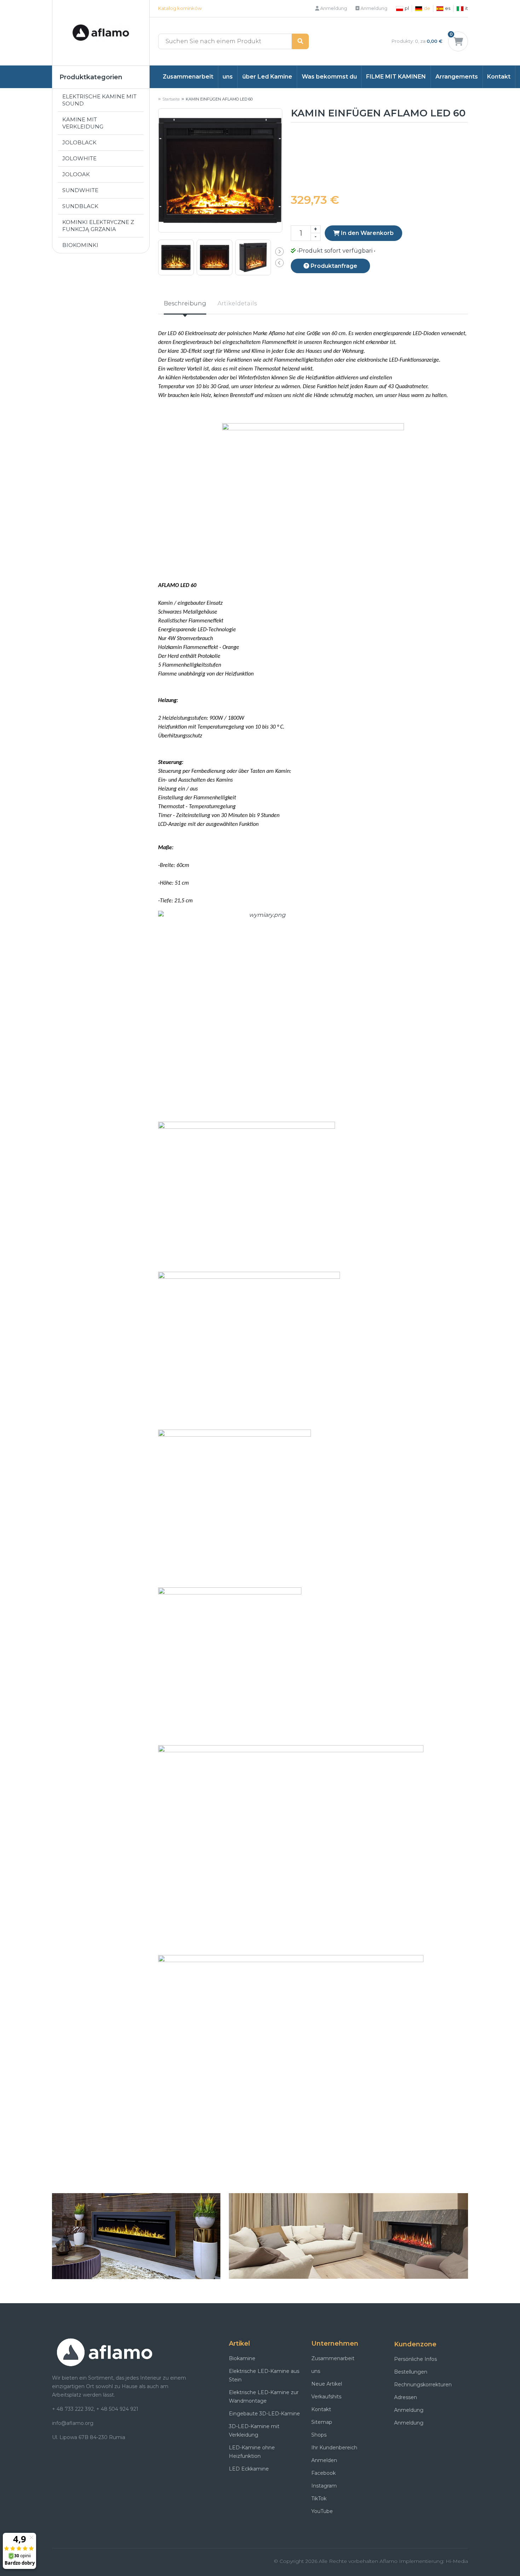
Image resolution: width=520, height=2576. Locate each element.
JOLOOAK (76, 174)
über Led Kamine (267, 77)
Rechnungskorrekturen (423, 2385)
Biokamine (242, 2358)
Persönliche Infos (415, 2359)
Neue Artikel (327, 2384)
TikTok (319, 2499)
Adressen (406, 2397)
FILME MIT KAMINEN (396, 77)
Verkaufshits (326, 2397)
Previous (279, 263)
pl (407, 8)
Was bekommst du (329, 77)
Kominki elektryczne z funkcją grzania (98, 226)
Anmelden (324, 2460)
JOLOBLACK (79, 142)
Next (279, 252)
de (427, 8)
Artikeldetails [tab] (237, 303)
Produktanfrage (333, 266)
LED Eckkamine (249, 2469)
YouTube (322, 2511)
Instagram (324, 2486)
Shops (319, 2435)
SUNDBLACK (80, 206)
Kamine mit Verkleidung (83, 123)
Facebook (323, 2473)
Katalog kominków (180, 8)
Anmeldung (333, 8)
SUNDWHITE (80, 190)
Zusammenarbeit (188, 77)
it (467, 8)
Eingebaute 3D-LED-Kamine (264, 2414)
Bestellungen (411, 2372)
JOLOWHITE (79, 158)
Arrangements (457, 77)
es (448, 8)
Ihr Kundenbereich (334, 2448)
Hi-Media (457, 2561)
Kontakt (499, 77)
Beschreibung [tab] (185, 303)
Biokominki (80, 245)
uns (228, 77)
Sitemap (322, 2422)
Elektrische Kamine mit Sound (99, 100)
